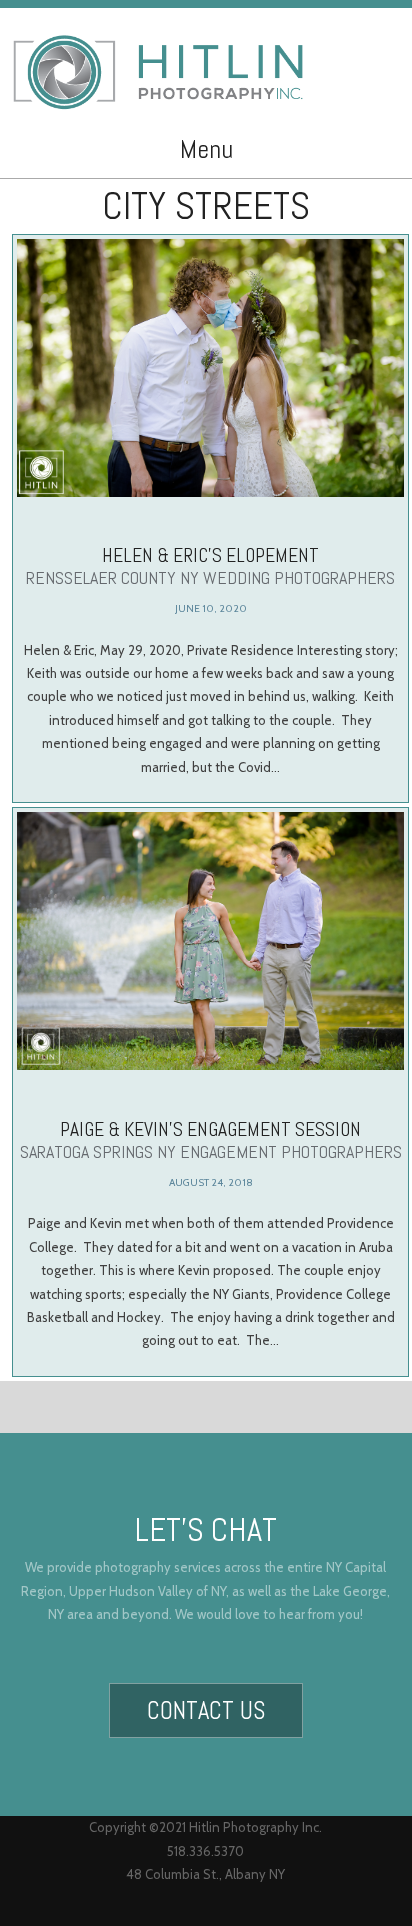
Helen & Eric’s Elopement (210, 566)
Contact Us (206, 1710)
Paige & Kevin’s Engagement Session (211, 1140)
